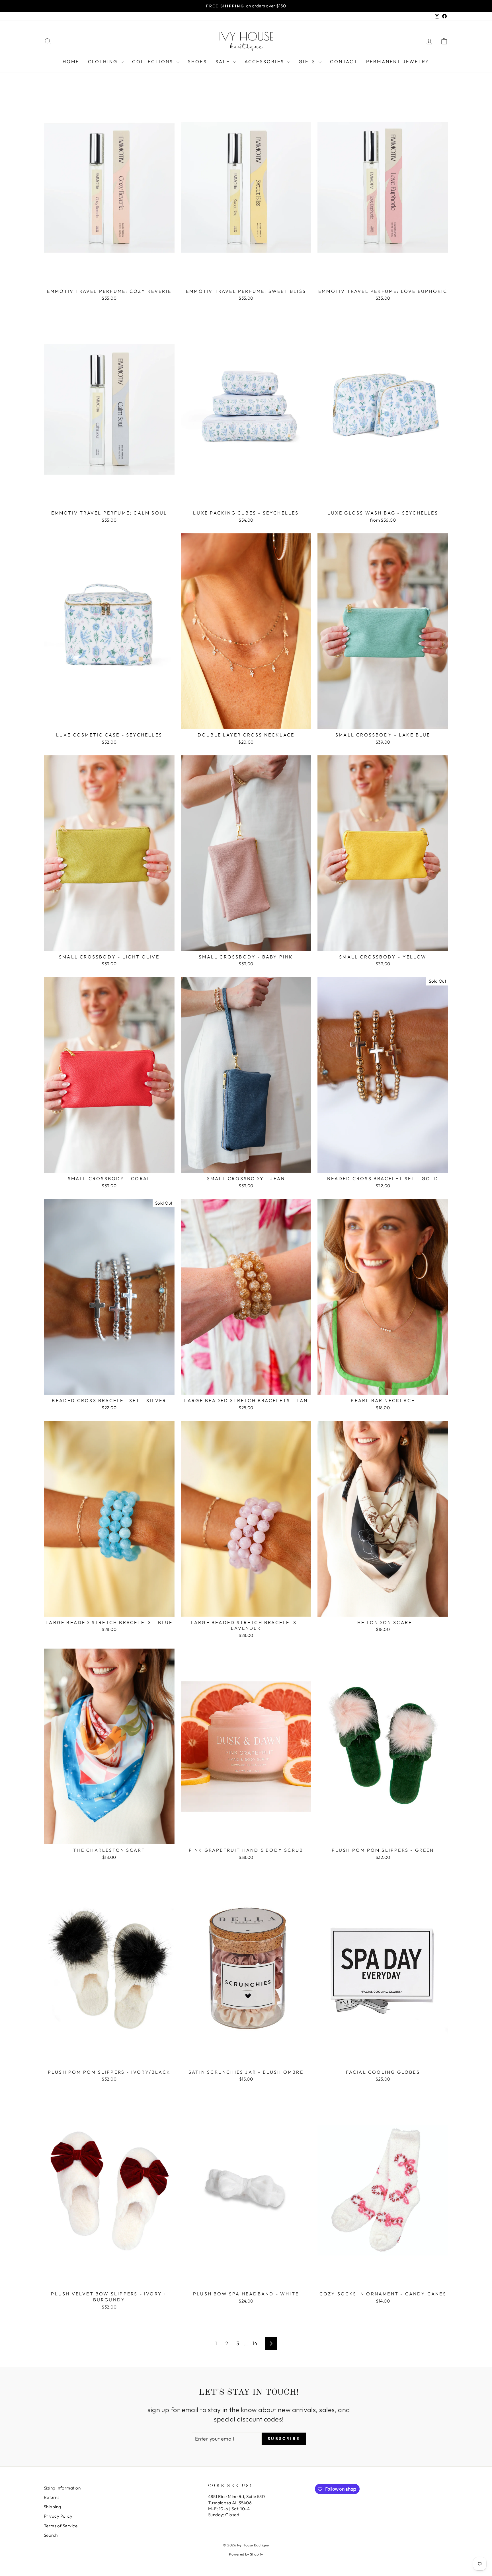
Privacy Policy (58, 2516)
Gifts (308, 61)
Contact (344, 61)
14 (255, 2343)
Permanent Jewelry (398, 61)
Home (71, 61)
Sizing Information (62, 2488)
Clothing (104, 61)
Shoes (197, 61)
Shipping (53, 2507)
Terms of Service (61, 2526)
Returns (52, 2497)
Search (51, 2535)
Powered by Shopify (246, 2554)
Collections (153, 61)
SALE (224, 61)
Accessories (265, 61)
